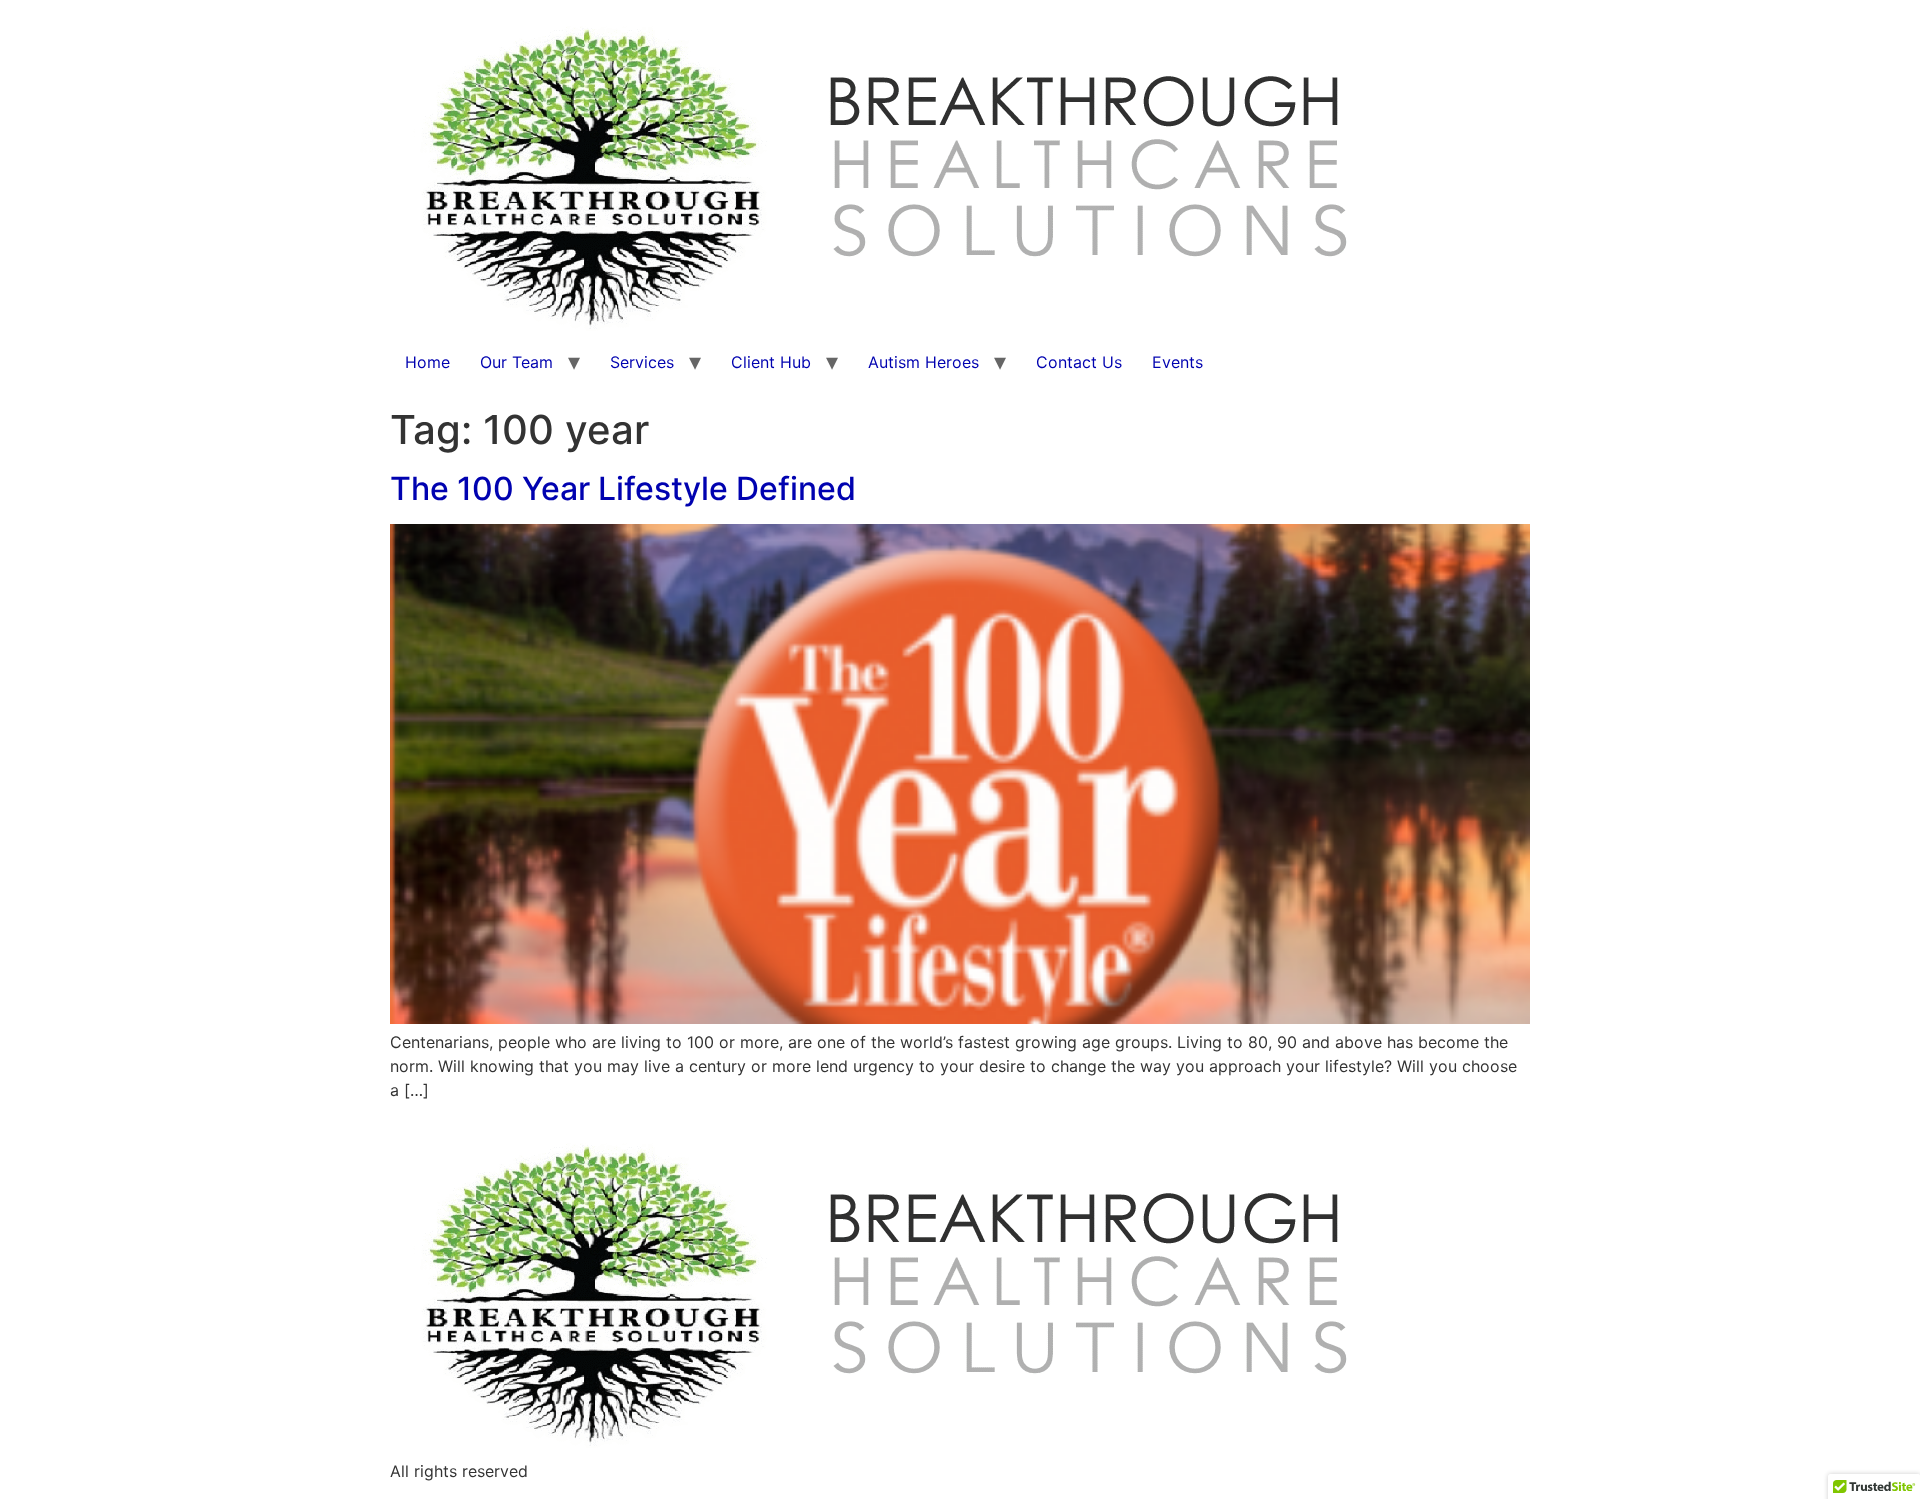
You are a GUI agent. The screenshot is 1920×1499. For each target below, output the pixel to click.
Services (642, 362)
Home (427, 362)
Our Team (516, 362)
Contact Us (1079, 362)
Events (1177, 362)
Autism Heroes (923, 362)
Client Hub (771, 362)
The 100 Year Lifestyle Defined (623, 488)
